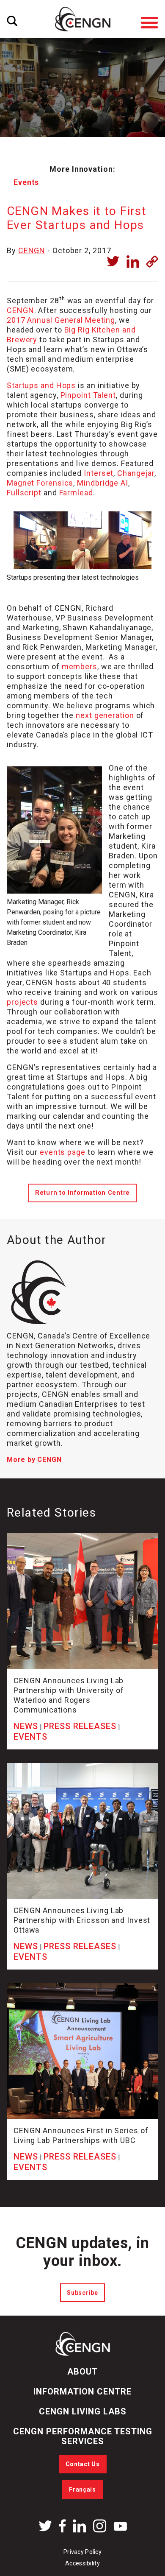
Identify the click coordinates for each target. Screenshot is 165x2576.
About (82, 2372)
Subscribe (82, 2293)
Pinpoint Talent (88, 395)
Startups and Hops (41, 385)
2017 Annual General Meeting (61, 320)
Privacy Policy (82, 2552)
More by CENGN (34, 1460)
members (80, 666)
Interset (99, 473)
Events (26, 182)
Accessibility (82, 2563)
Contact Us (83, 2464)
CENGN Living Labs (83, 2411)
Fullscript (24, 493)
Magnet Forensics (40, 483)
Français (82, 2489)
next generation (105, 715)
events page (63, 1152)
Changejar (136, 473)
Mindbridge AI (103, 483)
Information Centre (82, 2392)
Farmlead (76, 493)
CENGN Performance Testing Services (83, 2436)
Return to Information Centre (82, 1193)
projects (22, 1002)
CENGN (32, 250)
